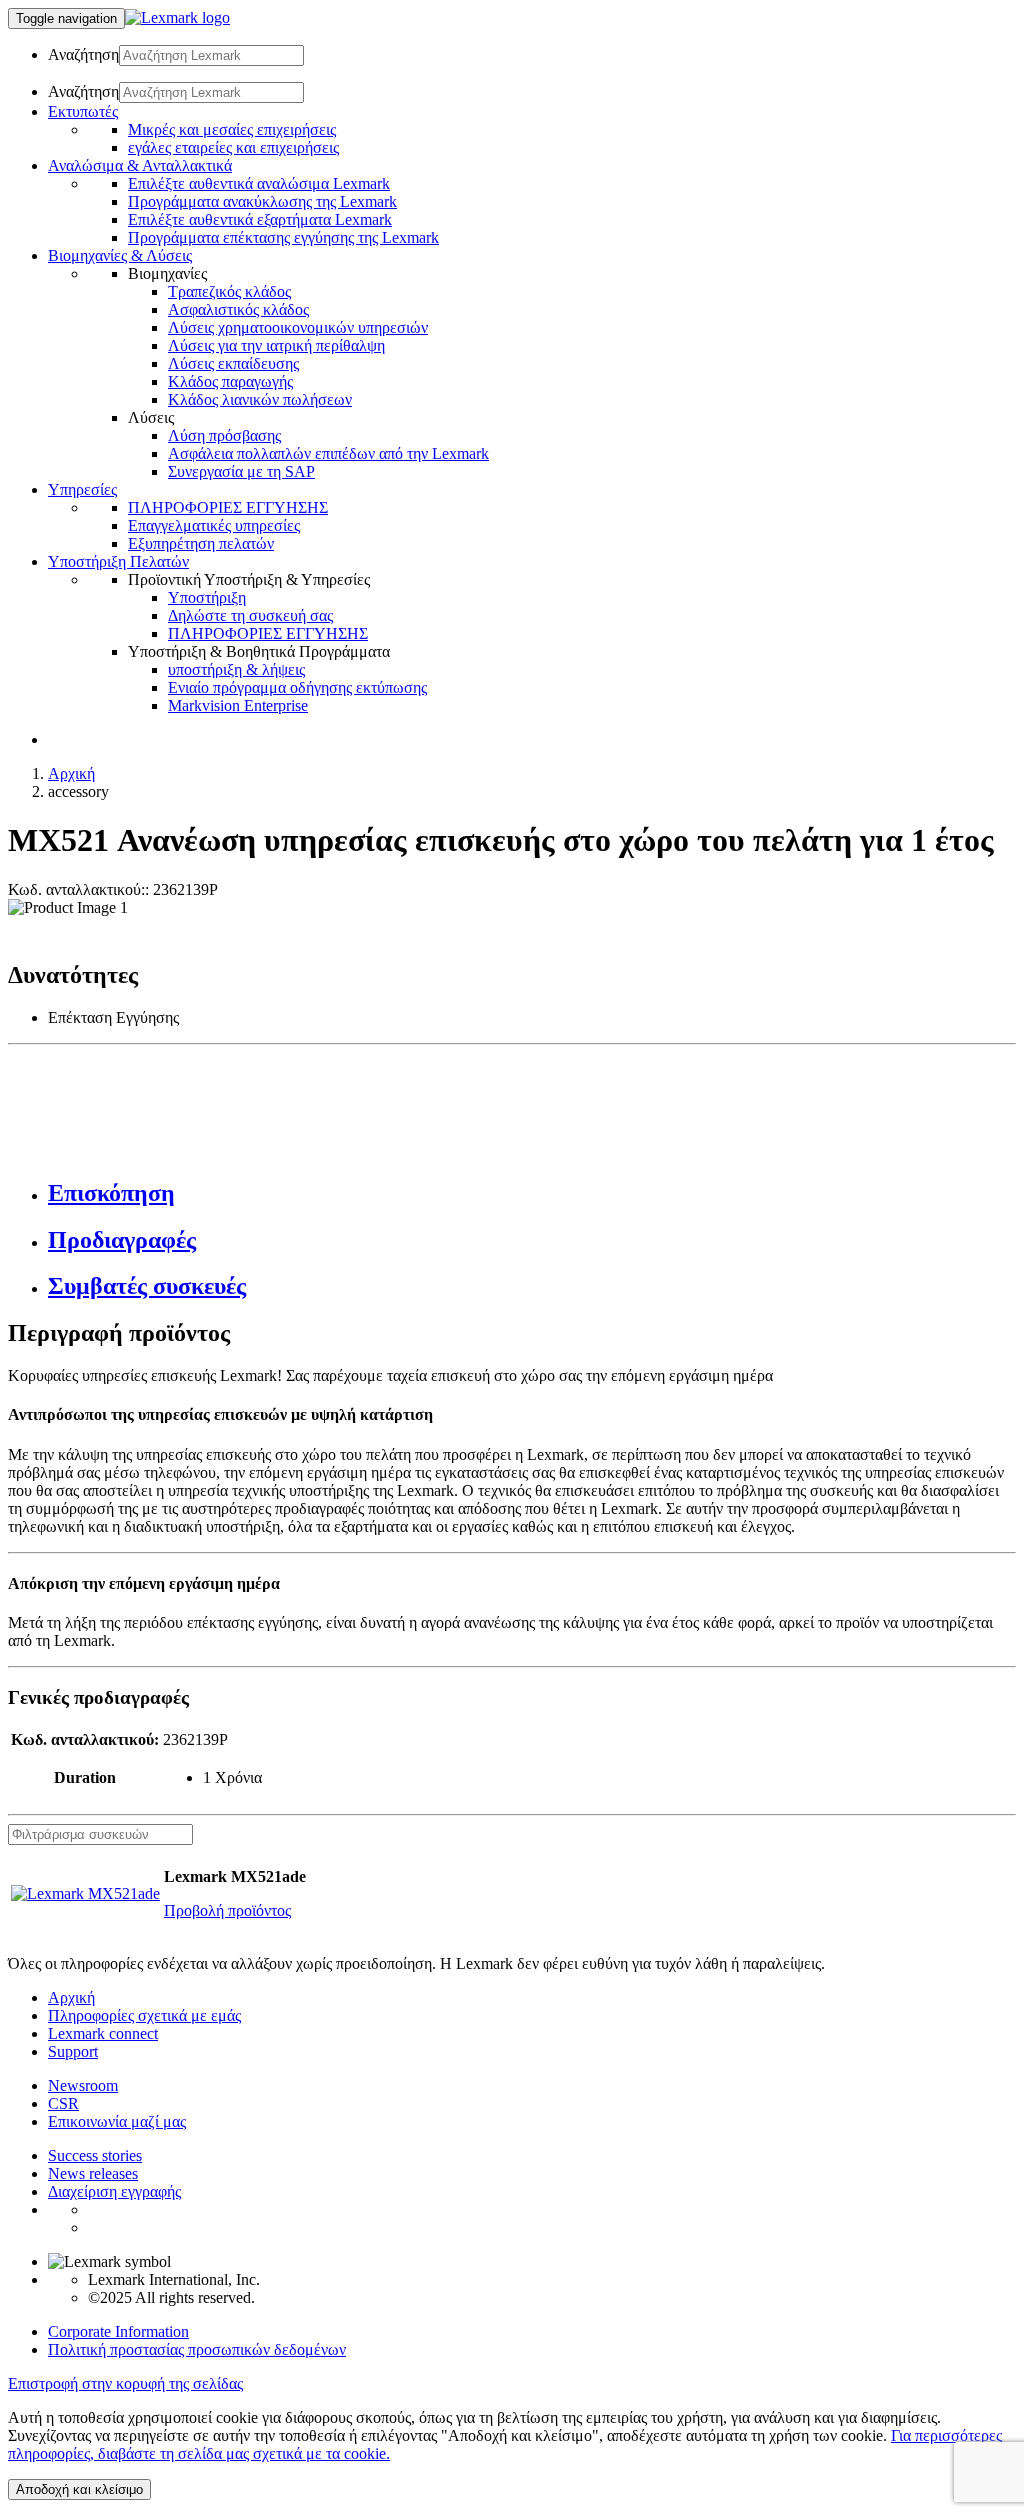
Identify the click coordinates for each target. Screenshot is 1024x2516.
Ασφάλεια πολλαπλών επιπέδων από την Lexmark (328, 453)
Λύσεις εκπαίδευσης (233, 363)
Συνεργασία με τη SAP (241, 471)
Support (73, 2051)
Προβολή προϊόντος (227, 1910)
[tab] (532, 1193)
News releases (93, 2173)
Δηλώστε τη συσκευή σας (250, 615)
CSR (63, 2103)
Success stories (95, 2155)
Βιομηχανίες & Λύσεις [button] (120, 255)
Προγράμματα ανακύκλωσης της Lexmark (262, 201)
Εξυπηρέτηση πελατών (201, 543)
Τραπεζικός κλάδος (229, 291)
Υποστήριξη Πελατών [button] (118, 561)
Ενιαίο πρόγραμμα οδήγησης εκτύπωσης (297, 687)
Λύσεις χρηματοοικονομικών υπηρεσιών (298, 327)
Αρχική (71, 773)
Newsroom (83, 2085)
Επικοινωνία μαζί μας (117, 2121)
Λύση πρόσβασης (224, 435)
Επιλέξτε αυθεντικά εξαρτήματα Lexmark (260, 219)
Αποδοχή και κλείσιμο (79, 2489)
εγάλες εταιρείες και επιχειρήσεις (233, 147)
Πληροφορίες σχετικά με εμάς (144, 2015)
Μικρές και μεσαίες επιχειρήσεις (232, 129)
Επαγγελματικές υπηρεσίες (214, 525)
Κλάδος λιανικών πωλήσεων (260, 399)
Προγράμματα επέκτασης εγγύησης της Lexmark (283, 237)
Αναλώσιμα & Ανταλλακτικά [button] (140, 165)
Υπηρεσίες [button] (82, 489)
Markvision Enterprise (238, 705)
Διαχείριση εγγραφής (114, 2191)
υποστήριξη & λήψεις (236, 669)
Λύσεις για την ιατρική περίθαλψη (276, 345)
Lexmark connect (103, 2033)
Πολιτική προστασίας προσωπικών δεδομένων (197, 2349)
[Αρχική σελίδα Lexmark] (177, 17)
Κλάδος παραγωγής (230, 381)
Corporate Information (118, 2331)
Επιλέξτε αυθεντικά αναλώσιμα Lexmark (259, 183)
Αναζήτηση (83, 54)
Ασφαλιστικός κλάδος (238, 309)
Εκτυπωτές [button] (83, 111)
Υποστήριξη (207, 597)
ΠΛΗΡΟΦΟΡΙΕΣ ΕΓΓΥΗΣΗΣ (228, 507)
